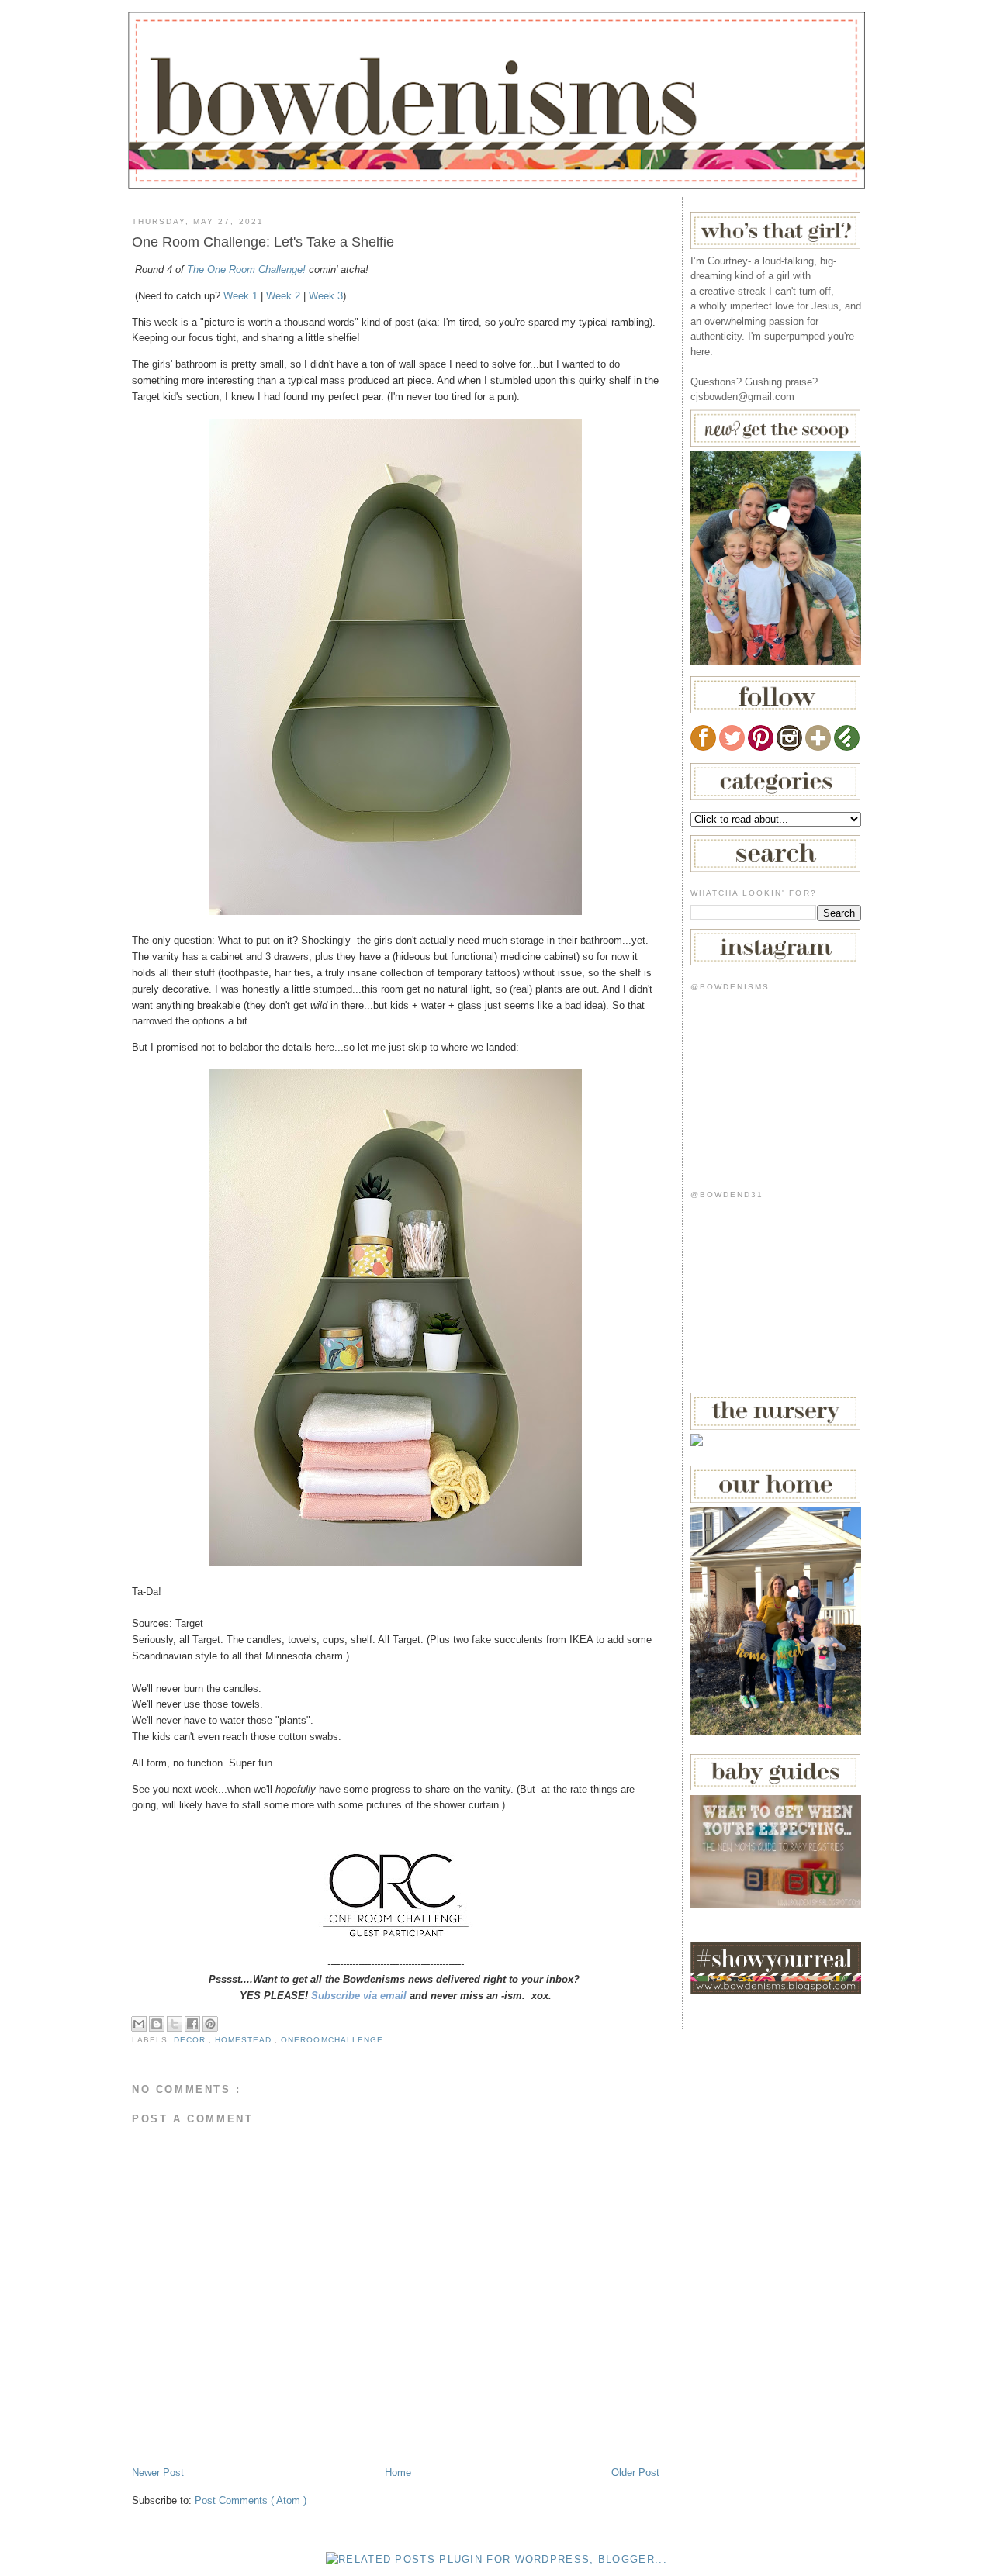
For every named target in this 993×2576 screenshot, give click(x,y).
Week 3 (326, 296)
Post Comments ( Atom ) (251, 2500)
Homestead (245, 2040)
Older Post (635, 2472)
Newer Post (158, 2472)
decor (191, 2040)
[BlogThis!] (157, 2024)
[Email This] (139, 2024)
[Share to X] (175, 2024)
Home (398, 2472)
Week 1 (240, 296)
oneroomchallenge (332, 2040)
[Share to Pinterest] (210, 2024)
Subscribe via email (359, 1996)
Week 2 (283, 296)
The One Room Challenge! (246, 269)
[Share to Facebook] (192, 2024)
